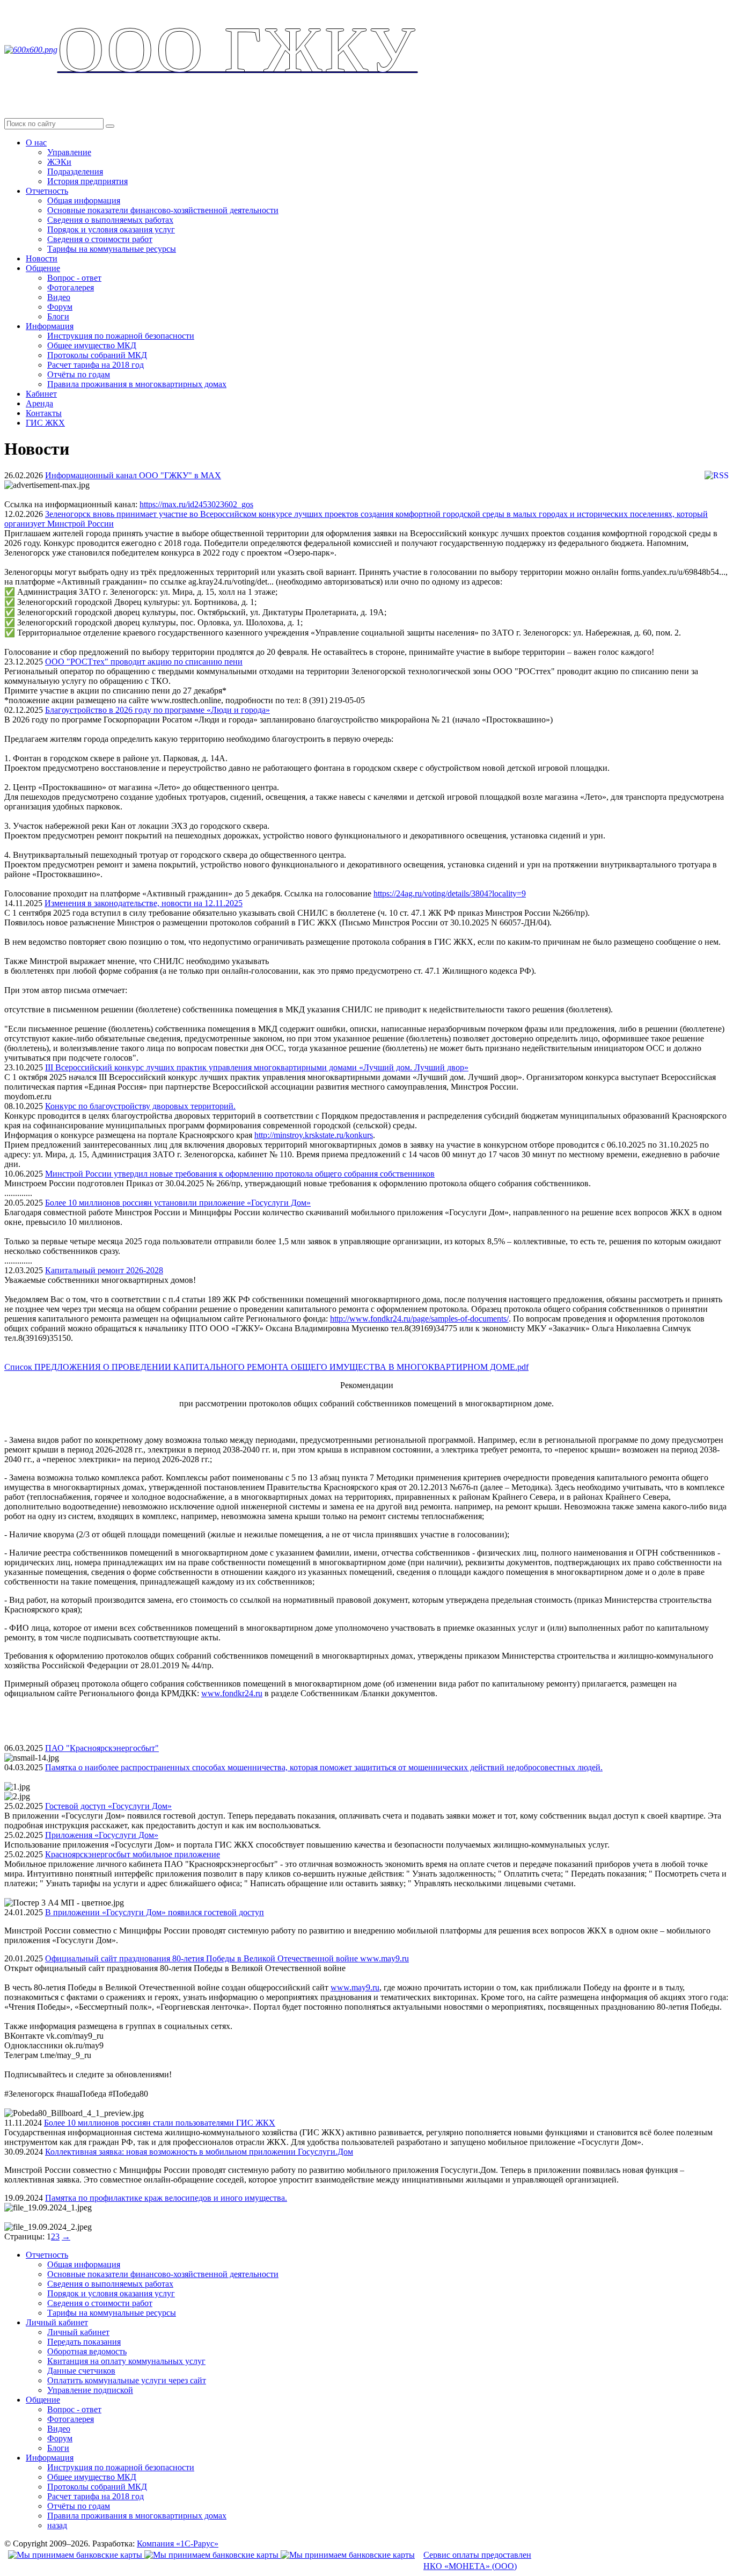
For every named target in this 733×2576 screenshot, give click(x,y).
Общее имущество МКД (92, 345)
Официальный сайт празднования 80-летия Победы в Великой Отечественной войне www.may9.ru (227, 1958)
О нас (36, 143)
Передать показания (84, 2342)
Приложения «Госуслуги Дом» (102, 1835)
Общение (43, 268)
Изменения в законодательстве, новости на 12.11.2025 (144, 903)
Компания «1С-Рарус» (178, 2544)
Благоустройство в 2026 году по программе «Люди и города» (157, 710)
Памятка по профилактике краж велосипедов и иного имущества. (166, 2198)
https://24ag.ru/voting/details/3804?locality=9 (450, 893)
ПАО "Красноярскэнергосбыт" (102, 1748)
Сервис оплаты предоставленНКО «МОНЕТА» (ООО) (477, 2560)
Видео (59, 297)
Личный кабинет (57, 2322)
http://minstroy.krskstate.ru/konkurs (314, 1135)
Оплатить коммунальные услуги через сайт (127, 2380)
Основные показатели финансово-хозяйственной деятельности (163, 210)
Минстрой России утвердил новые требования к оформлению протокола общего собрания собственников (240, 1174)
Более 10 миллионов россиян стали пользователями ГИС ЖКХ (160, 2123)
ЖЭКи (59, 162)
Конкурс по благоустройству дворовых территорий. (140, 1106)
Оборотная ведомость (87, 2351)
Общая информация (84, 200)
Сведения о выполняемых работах (110, 220)
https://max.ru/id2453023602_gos (196, 504)
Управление (69, 152)
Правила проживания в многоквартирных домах (137, 384)
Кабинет (41, 394)
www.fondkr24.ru (232, 1693)
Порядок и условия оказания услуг (111, 229)
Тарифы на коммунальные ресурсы (112, 249)
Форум (60, 307)
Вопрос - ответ (74, 278)
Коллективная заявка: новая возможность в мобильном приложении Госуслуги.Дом (199, 2152)
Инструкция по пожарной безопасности (121, 336)
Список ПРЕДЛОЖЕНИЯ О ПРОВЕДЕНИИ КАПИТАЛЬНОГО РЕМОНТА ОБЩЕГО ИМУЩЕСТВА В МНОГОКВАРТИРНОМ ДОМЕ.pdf (266, 1367)
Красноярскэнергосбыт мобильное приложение (133, 1854)
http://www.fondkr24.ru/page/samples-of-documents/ (419, 1319)
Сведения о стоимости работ (100, 239)
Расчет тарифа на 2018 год (96, 365)
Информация (50, 326)
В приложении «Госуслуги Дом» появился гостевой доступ (155, 1912)
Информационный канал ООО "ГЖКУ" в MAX (133, 475)
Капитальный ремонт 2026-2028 (104, 1270)
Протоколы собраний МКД (97, 355)
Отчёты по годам (79, 374)
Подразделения (75, 172)
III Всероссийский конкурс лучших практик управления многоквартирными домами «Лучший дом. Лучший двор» (257, 1067)
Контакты (44, 413)
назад (57, 2525)
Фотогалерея (71, 287)
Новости (42, 258)
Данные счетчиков (81, 2371)
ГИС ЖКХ (45, 423)
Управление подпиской (90, 2390)
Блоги (58, 316)
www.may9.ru (355, 1987)
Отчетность (47, 191)
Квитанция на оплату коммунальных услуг (126, 2361)
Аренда (39, 403)
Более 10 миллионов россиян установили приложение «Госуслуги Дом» (178, 1203)
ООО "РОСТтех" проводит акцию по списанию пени (144, 662)
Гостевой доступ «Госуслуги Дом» (108, 1806)
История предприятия (87, 181)
